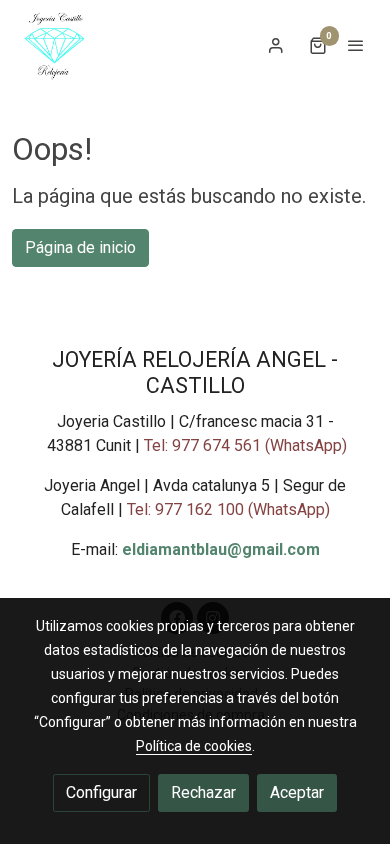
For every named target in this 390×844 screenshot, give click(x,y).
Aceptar (297, 792)
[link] (54, 45)
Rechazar (203, 792)
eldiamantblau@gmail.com (221, 549)
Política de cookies (194, 746)
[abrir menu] (356, 45)
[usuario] (276, 45)
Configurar (101, 792)
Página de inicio (80, 247)
